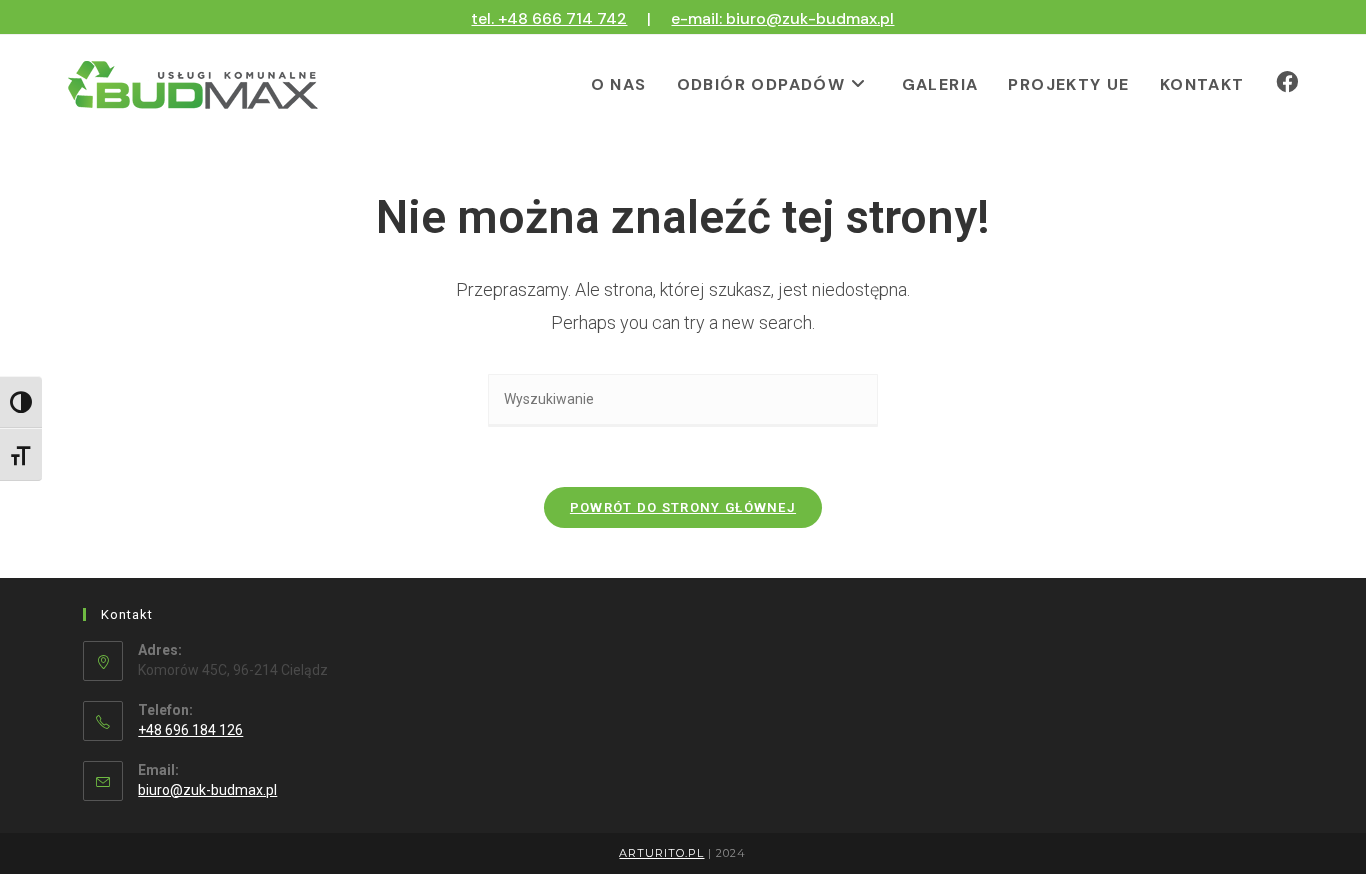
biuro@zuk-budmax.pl (207, 790)
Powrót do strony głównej (683, 507)
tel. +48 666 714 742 (549, 18)
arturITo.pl (661, 853)
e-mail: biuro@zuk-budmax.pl (782, 18)
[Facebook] (1287, 82)
